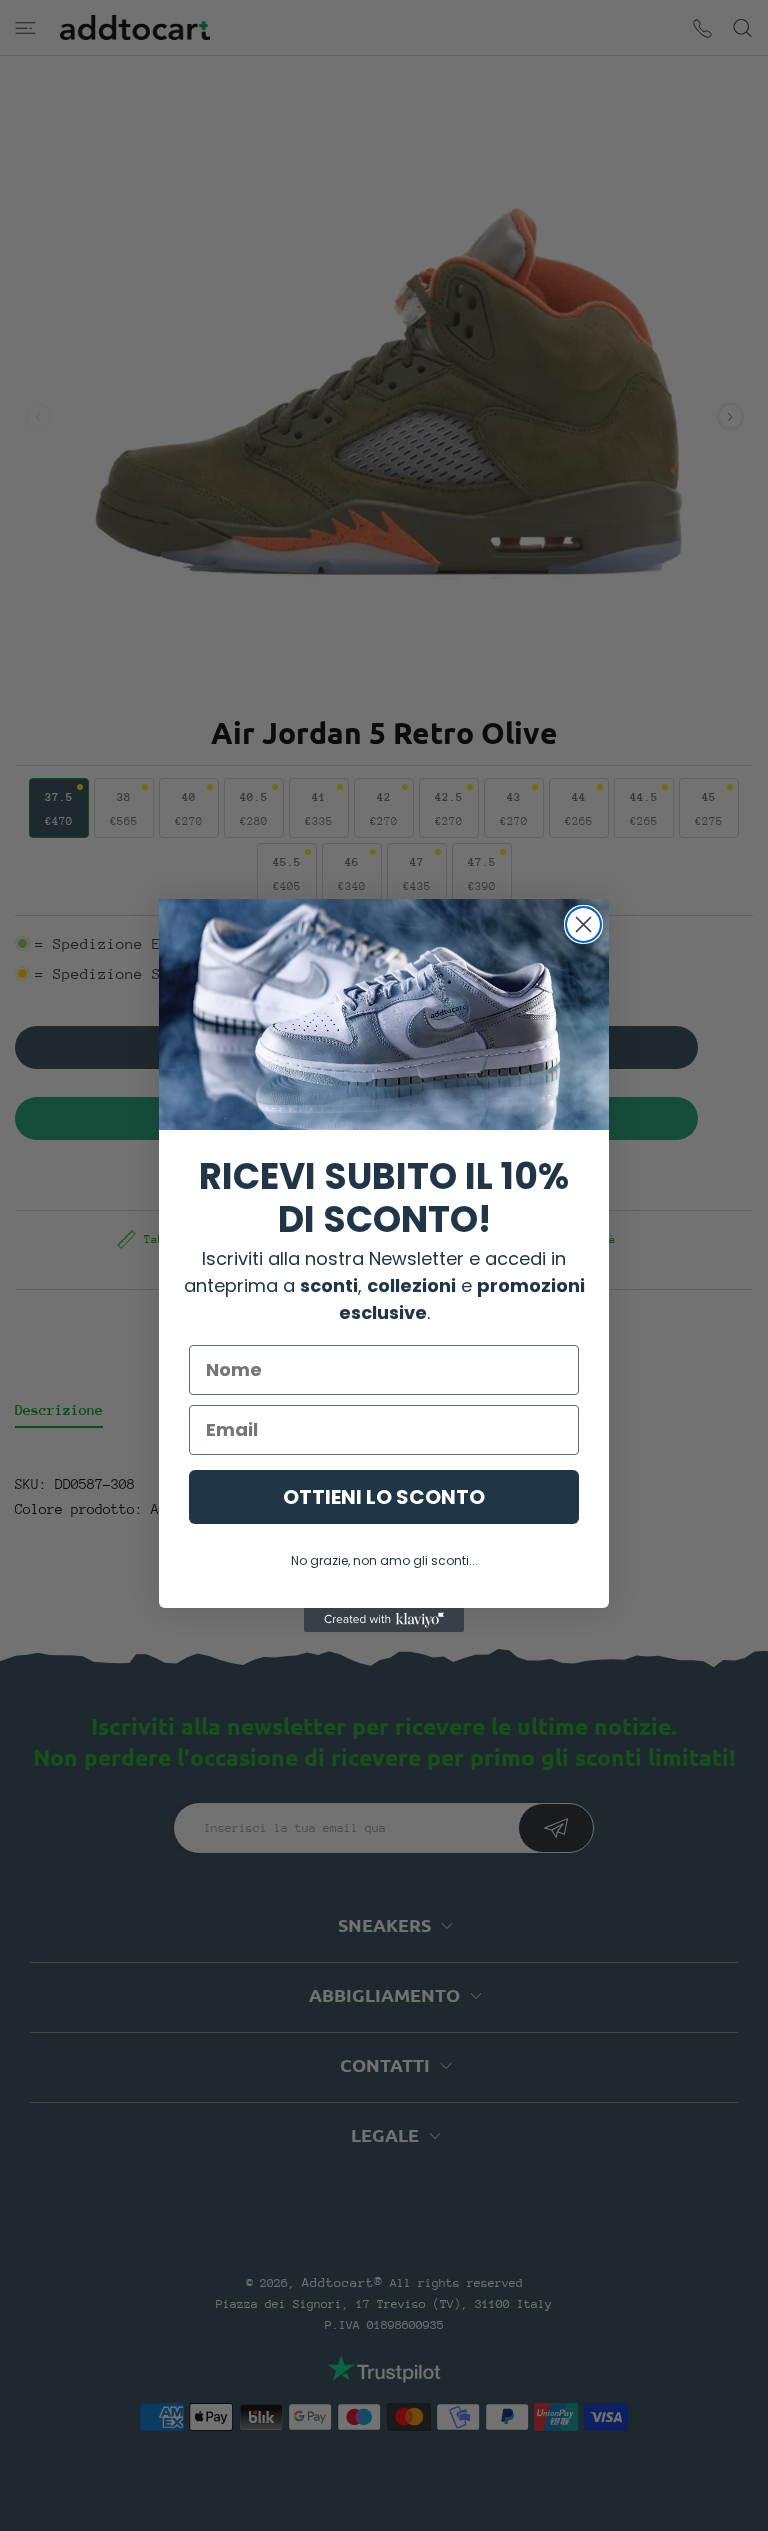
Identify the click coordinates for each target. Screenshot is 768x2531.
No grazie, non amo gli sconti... (384, 1560)
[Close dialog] (583, 924)
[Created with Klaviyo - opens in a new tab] (384, 1620)
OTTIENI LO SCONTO (384, 1497)
